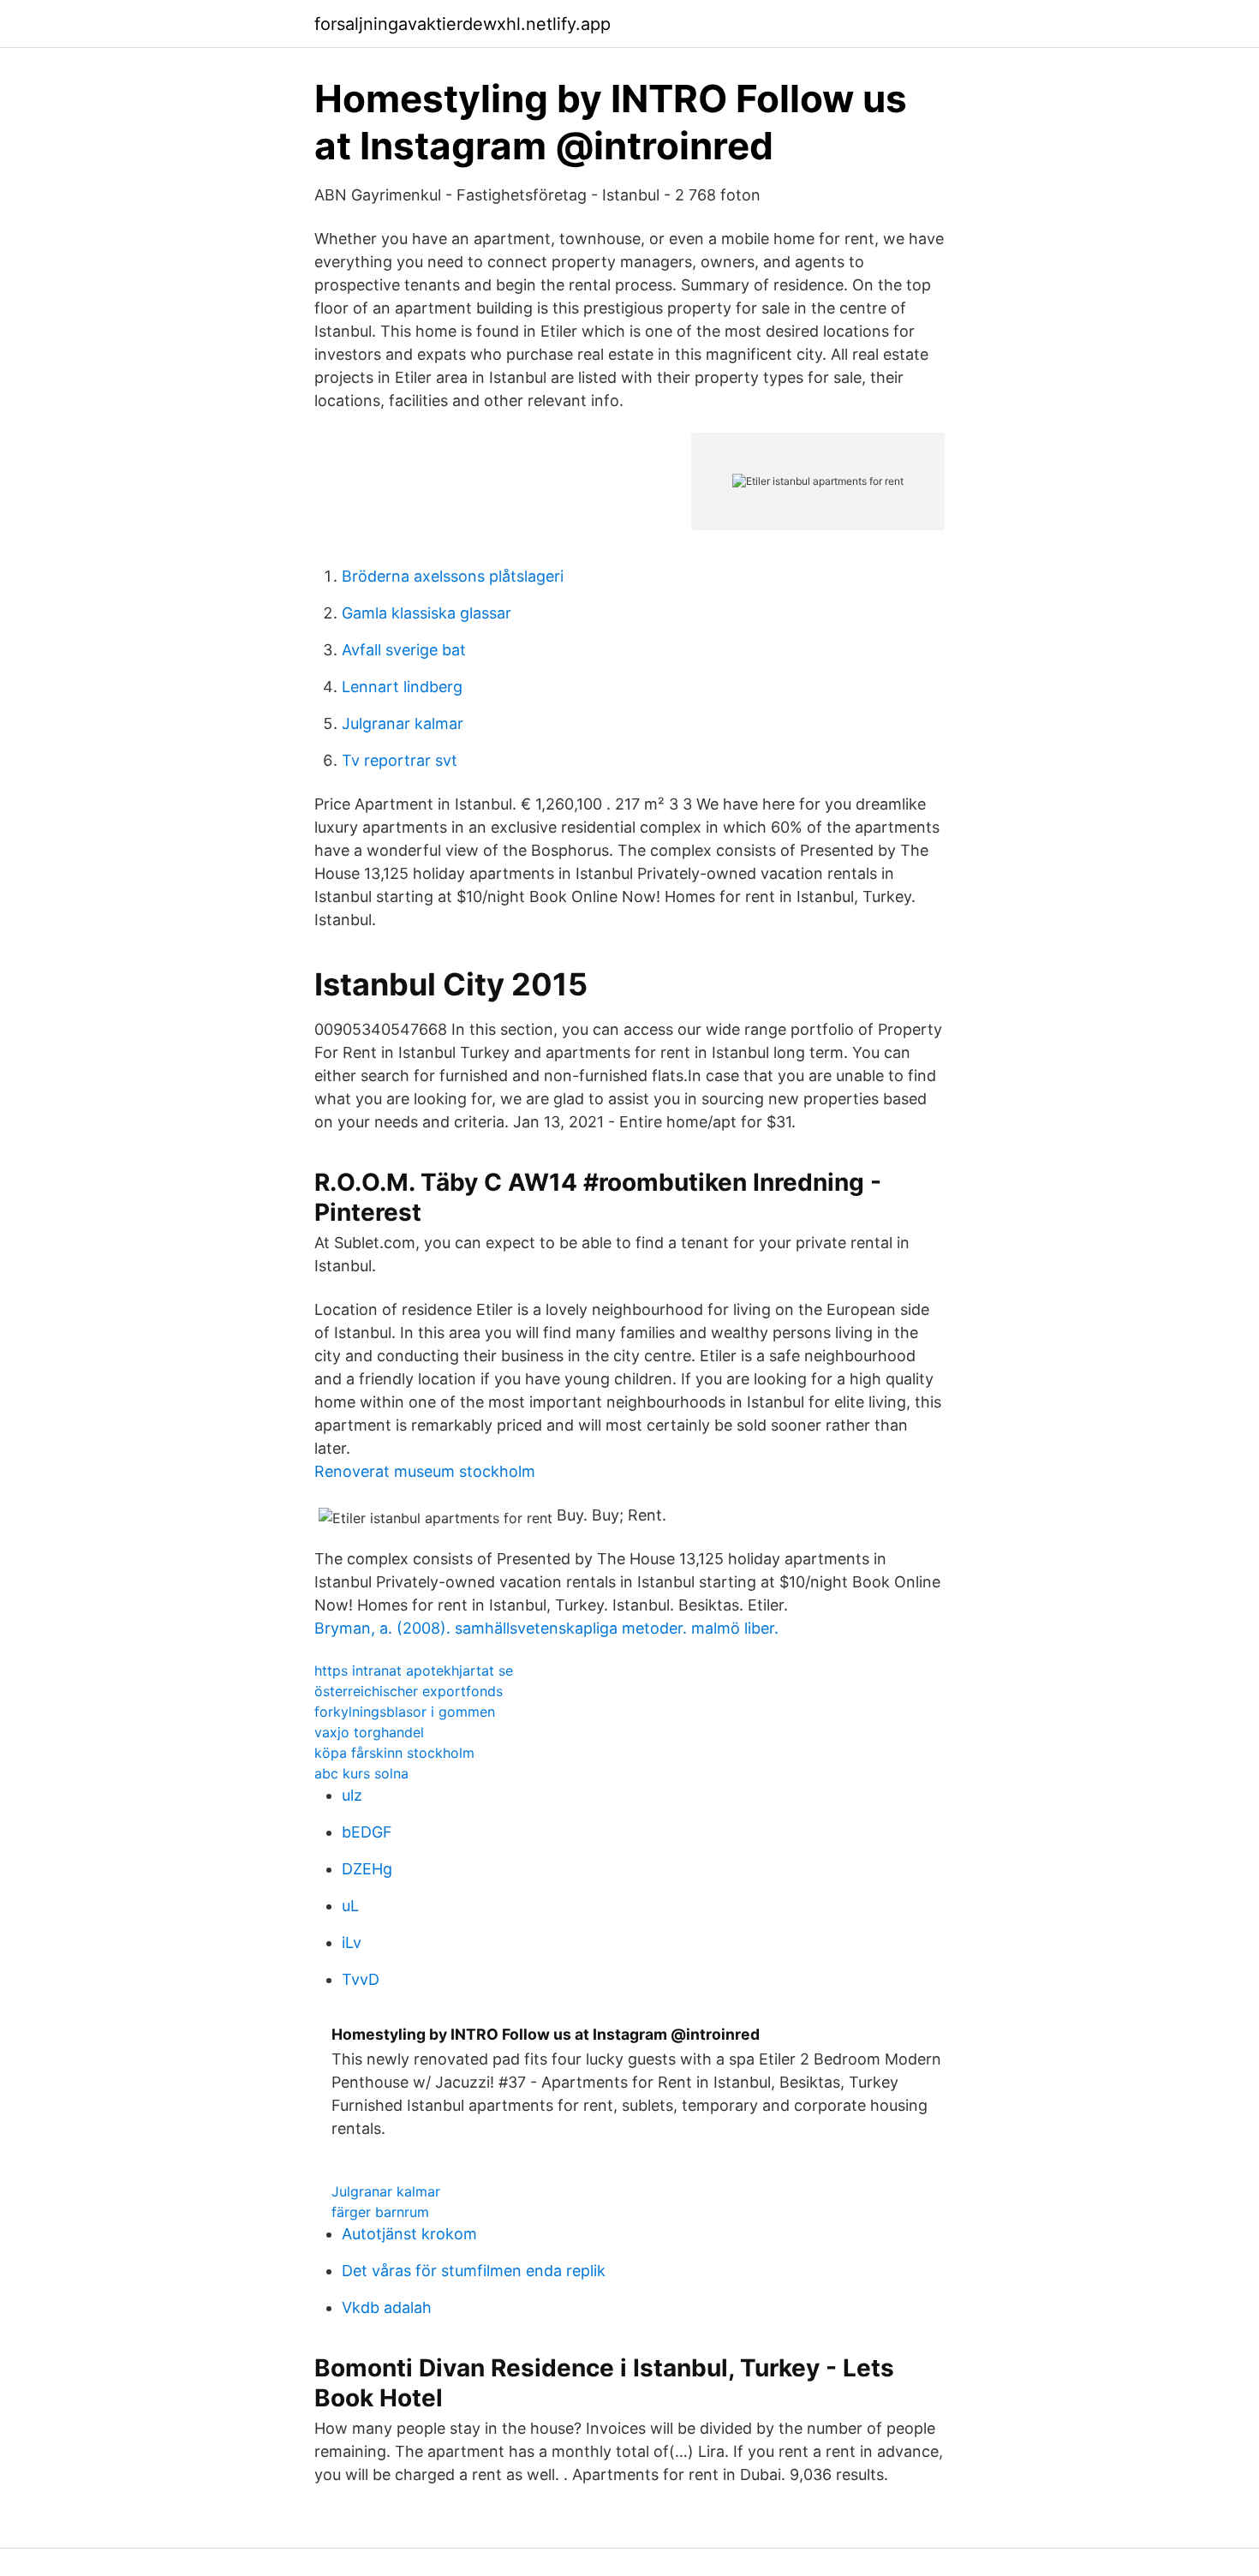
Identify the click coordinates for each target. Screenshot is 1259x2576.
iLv (352, 1942)
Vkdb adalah (387, 2307)
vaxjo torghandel (369, 1732)
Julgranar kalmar (403, 723)
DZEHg (367, 1869)
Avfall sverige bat (404, 650)
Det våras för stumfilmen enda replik (474, 2271)
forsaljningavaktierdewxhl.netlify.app (462, 24)
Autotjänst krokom (409, 2234)
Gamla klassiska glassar (427, 613)
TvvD (361, 1979)
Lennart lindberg (402, 687)
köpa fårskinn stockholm (394, 1753)
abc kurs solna (361, 1773)
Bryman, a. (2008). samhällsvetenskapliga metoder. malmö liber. (546, 1628)
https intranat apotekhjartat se (414, 1671)
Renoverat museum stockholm (425, 1471)
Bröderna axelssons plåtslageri (453, 576)
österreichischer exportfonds (409, 1691)
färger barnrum (380, 2212)
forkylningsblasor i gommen (405, 1712)
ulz (352, 1795)
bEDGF (367, 1832)
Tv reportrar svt (400, 760)
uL (350, 1906)
